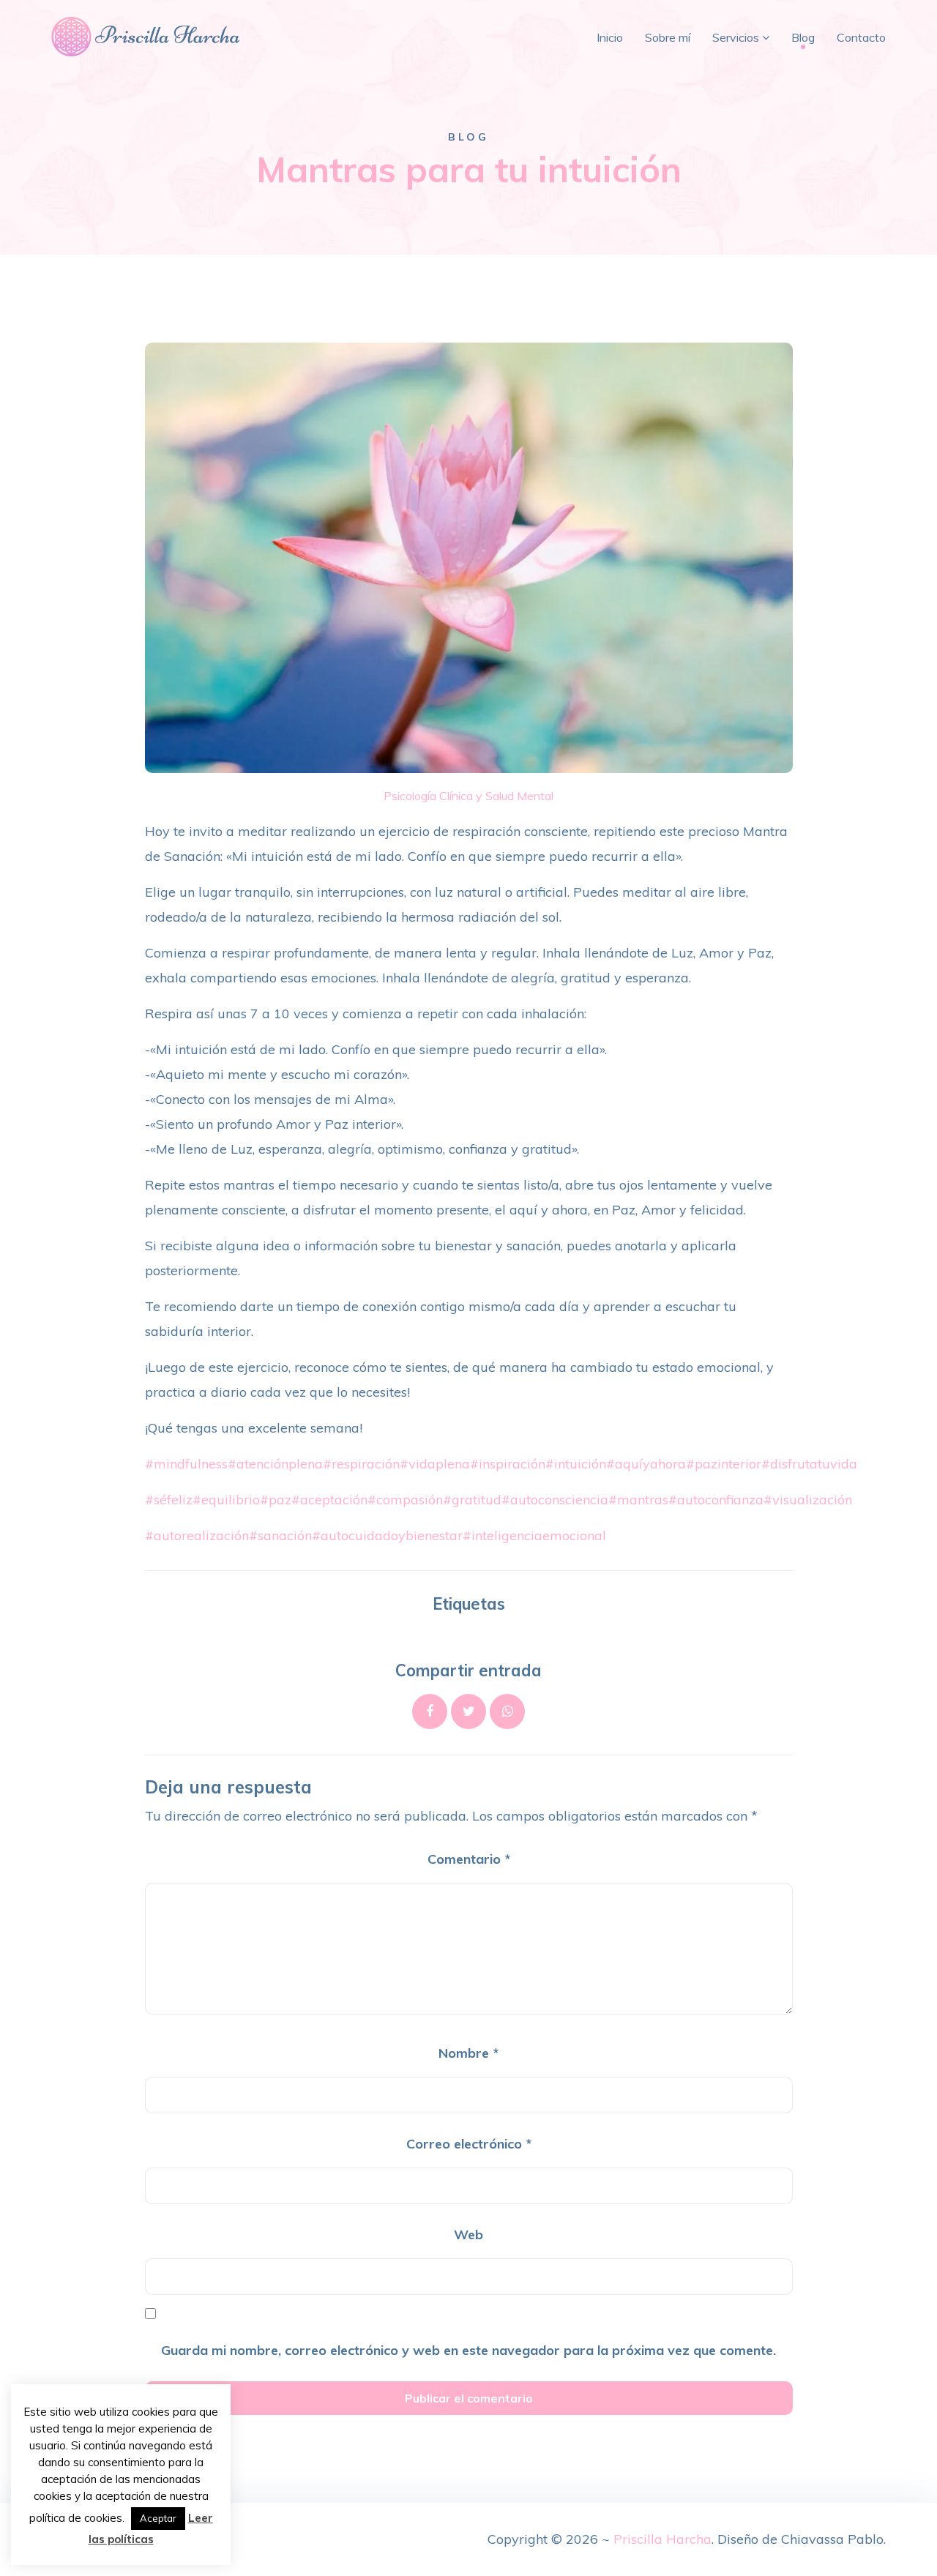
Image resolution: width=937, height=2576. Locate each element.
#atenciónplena (275, 1464)
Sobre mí (668, 37)
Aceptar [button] (158, 2518)
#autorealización (197, 1535)
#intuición (576, 1464)
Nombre (468, 2053)
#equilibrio (226, 1500)
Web (468, 2235)
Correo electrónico (469, 2144)
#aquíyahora (646, 1464)
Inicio (610, 37)
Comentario (469, 1859)
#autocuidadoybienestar (387, 1535)
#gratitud (472, 1500)
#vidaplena (435, 1464)
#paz (276, 1500)
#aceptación (329, 1500)
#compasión (405, 1500)
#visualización (808, 1500)
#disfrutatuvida (809, 1464)
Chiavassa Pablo (832, 2539)
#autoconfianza (716, 1500)
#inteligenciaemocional (534, 1535)
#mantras (638, 1500)
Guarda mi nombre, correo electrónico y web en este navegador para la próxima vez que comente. (468, 2350)
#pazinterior (724, 1464)
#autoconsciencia (555, 1500)
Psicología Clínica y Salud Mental (468, 796)
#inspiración (508, 1464)
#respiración (361, 1464)
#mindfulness (186, 1464)
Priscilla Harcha (662, 2539)
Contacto (861, 37)
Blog (803, 37)
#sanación (280, 1535)
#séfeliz (169, 1500)
